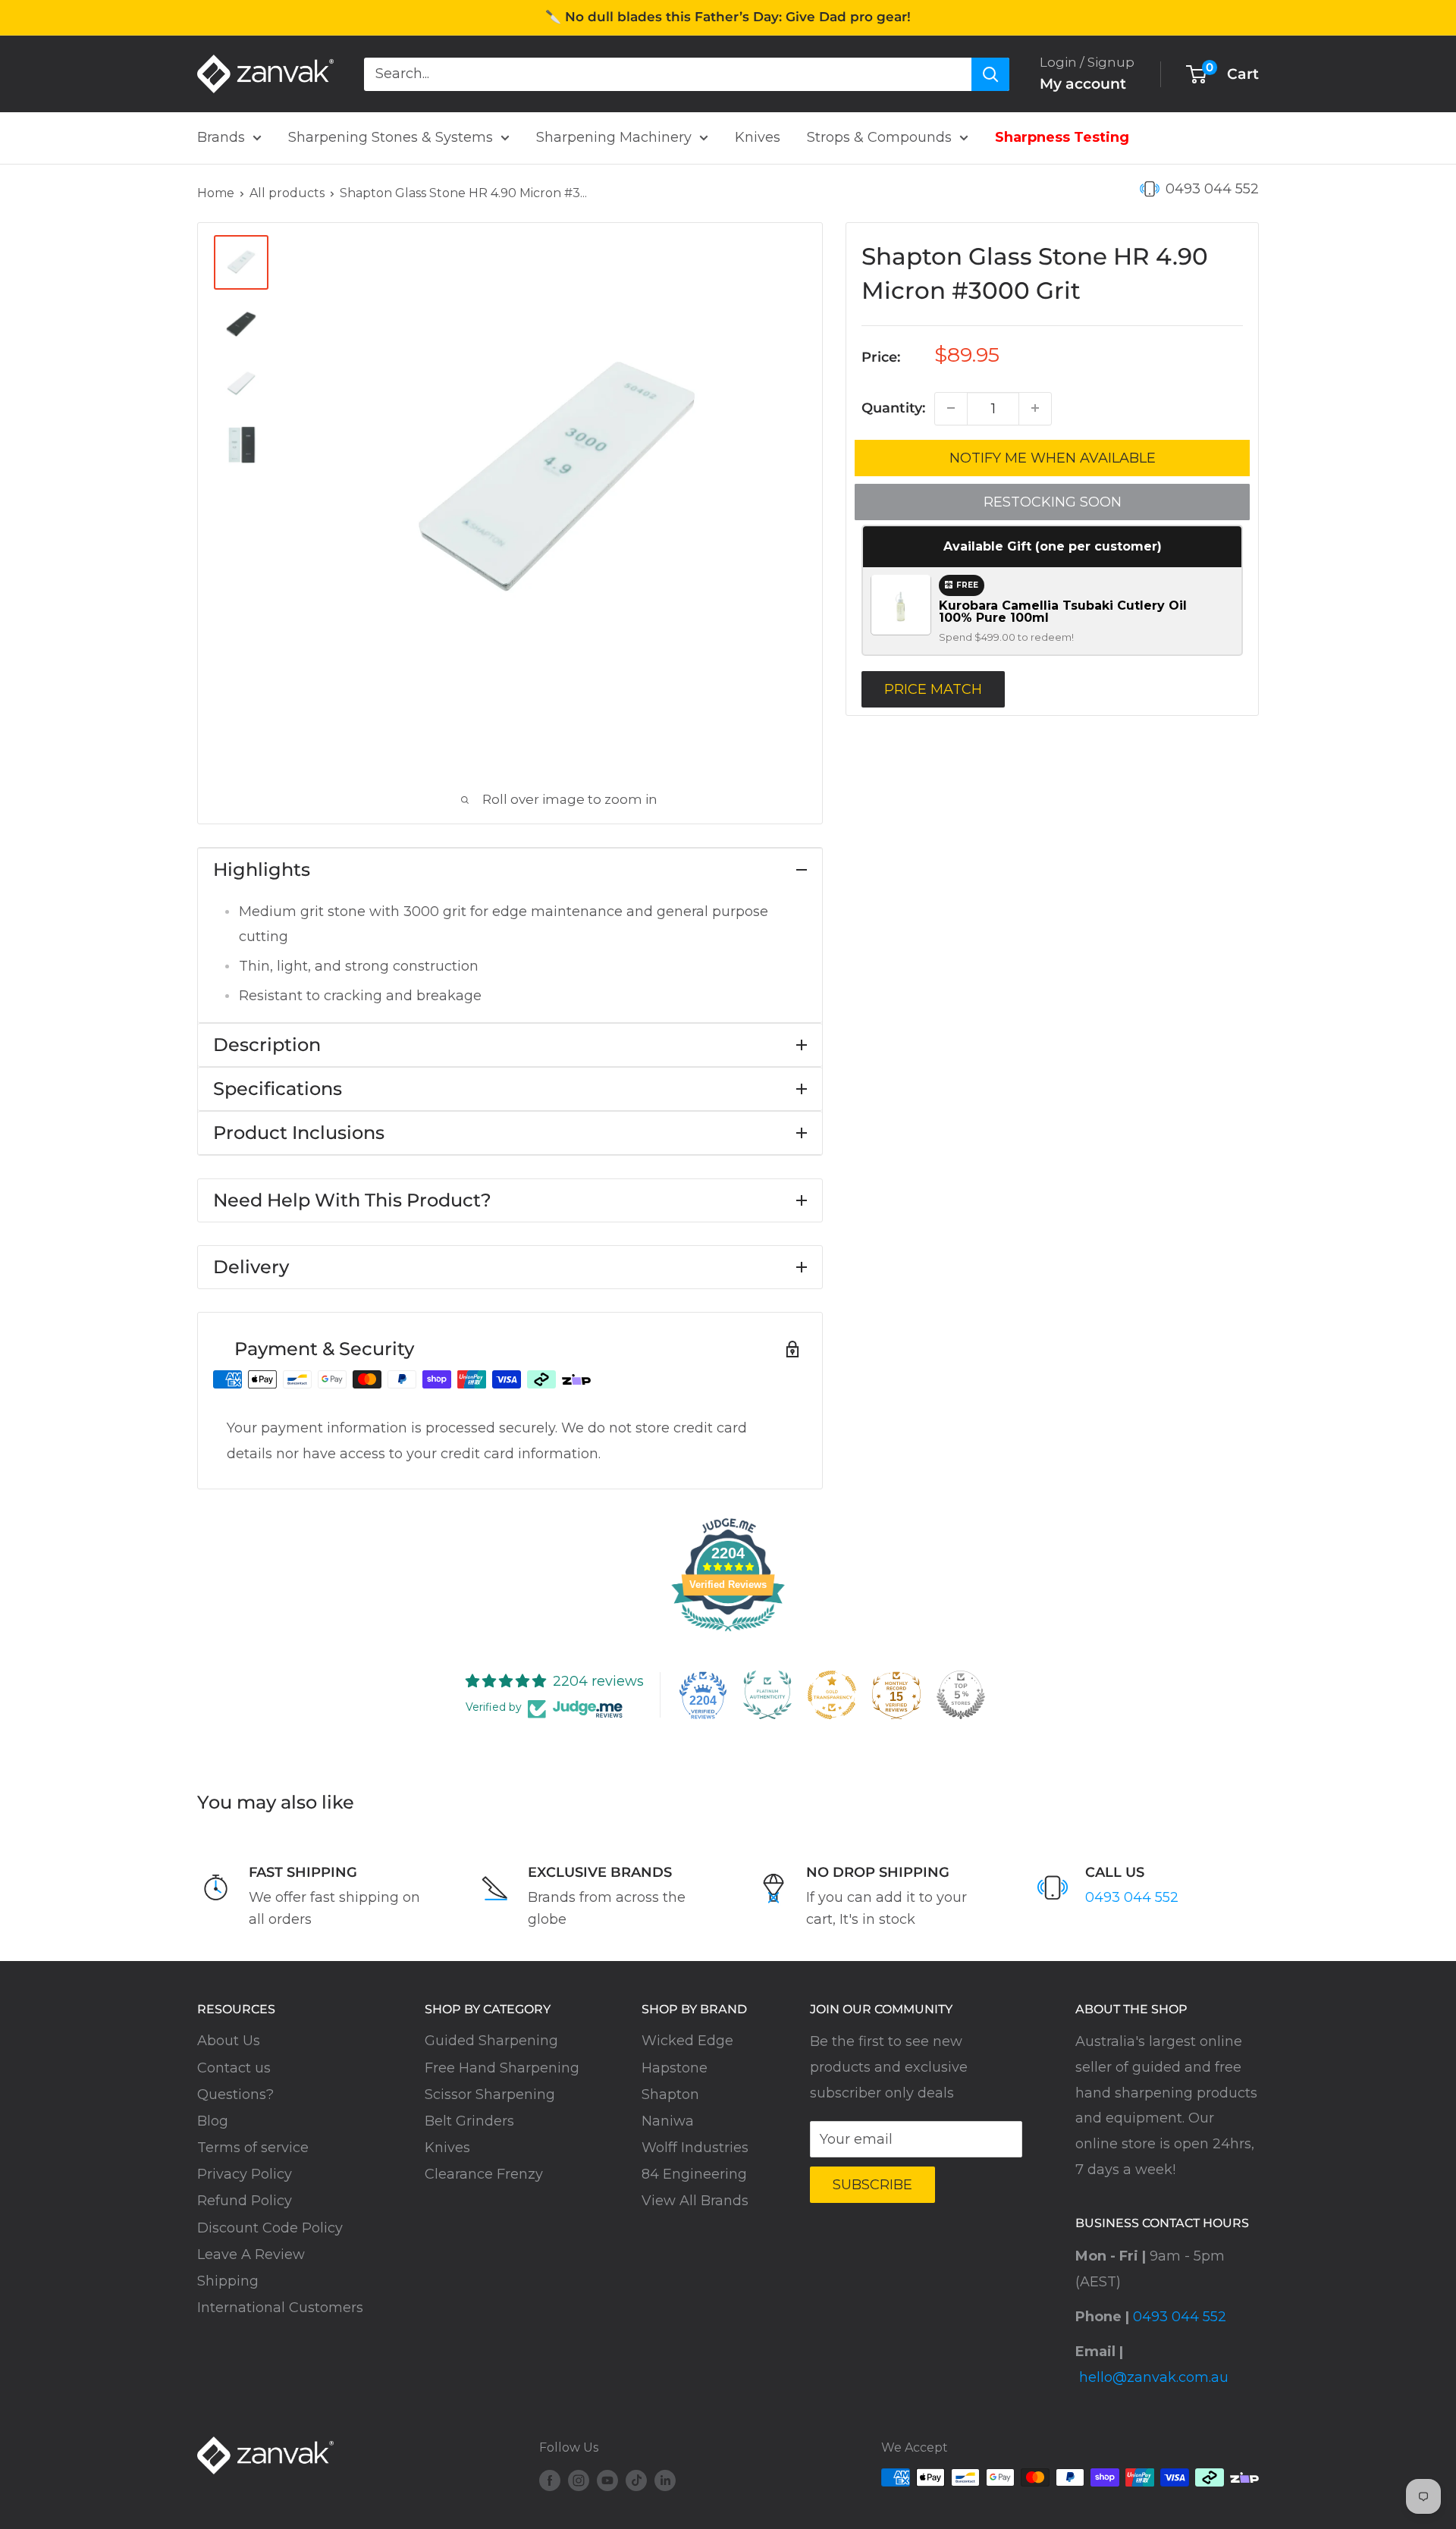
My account (1083, 84)
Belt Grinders (469, 2121)
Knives (758, 137)
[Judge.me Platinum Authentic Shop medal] (767, 1695)
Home (216, 193)
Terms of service (253, 2148)
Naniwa (668, 2121)
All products (287, 193)
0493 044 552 (1212, 189)
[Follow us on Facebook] (550, 2480)
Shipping (228, 2281)
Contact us (234, 2068)
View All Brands (695, 2201)
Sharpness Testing (1062, 137)
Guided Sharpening (491, 2041)
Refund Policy (245, 2201)
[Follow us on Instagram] (579, 2480)
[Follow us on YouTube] (607, 2480)
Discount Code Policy (270, 2228)
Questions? (235, 2094)
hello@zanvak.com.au (1154, 2377)
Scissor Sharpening (490, 2094)
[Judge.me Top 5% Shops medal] (961, 1695)
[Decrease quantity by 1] (951, 408)
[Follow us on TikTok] (636, 2480)
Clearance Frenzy (484, 2174)
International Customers (280, 2308)
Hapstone (675, 2068)
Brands (221, 137)
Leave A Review (251, 2254)
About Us (229, 2041)
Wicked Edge (687, 2041)
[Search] (990, 74)
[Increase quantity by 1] (1035, 408)
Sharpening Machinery (614, 137)
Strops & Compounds (879, 137)
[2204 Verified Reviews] (728, 1633)
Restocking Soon (1053, 501)
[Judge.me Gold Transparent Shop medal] (832, 1695)
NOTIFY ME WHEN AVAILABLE (1053, 457)
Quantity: (893, 407)
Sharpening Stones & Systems (391, 137)
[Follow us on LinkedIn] (665, 2480)
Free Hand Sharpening (502, 2068)
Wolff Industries (695, 2148)
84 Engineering (694, 2174)
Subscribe (872, 2185)
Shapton (670, 2094)
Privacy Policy (245, 2174)
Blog (213, 2121)
